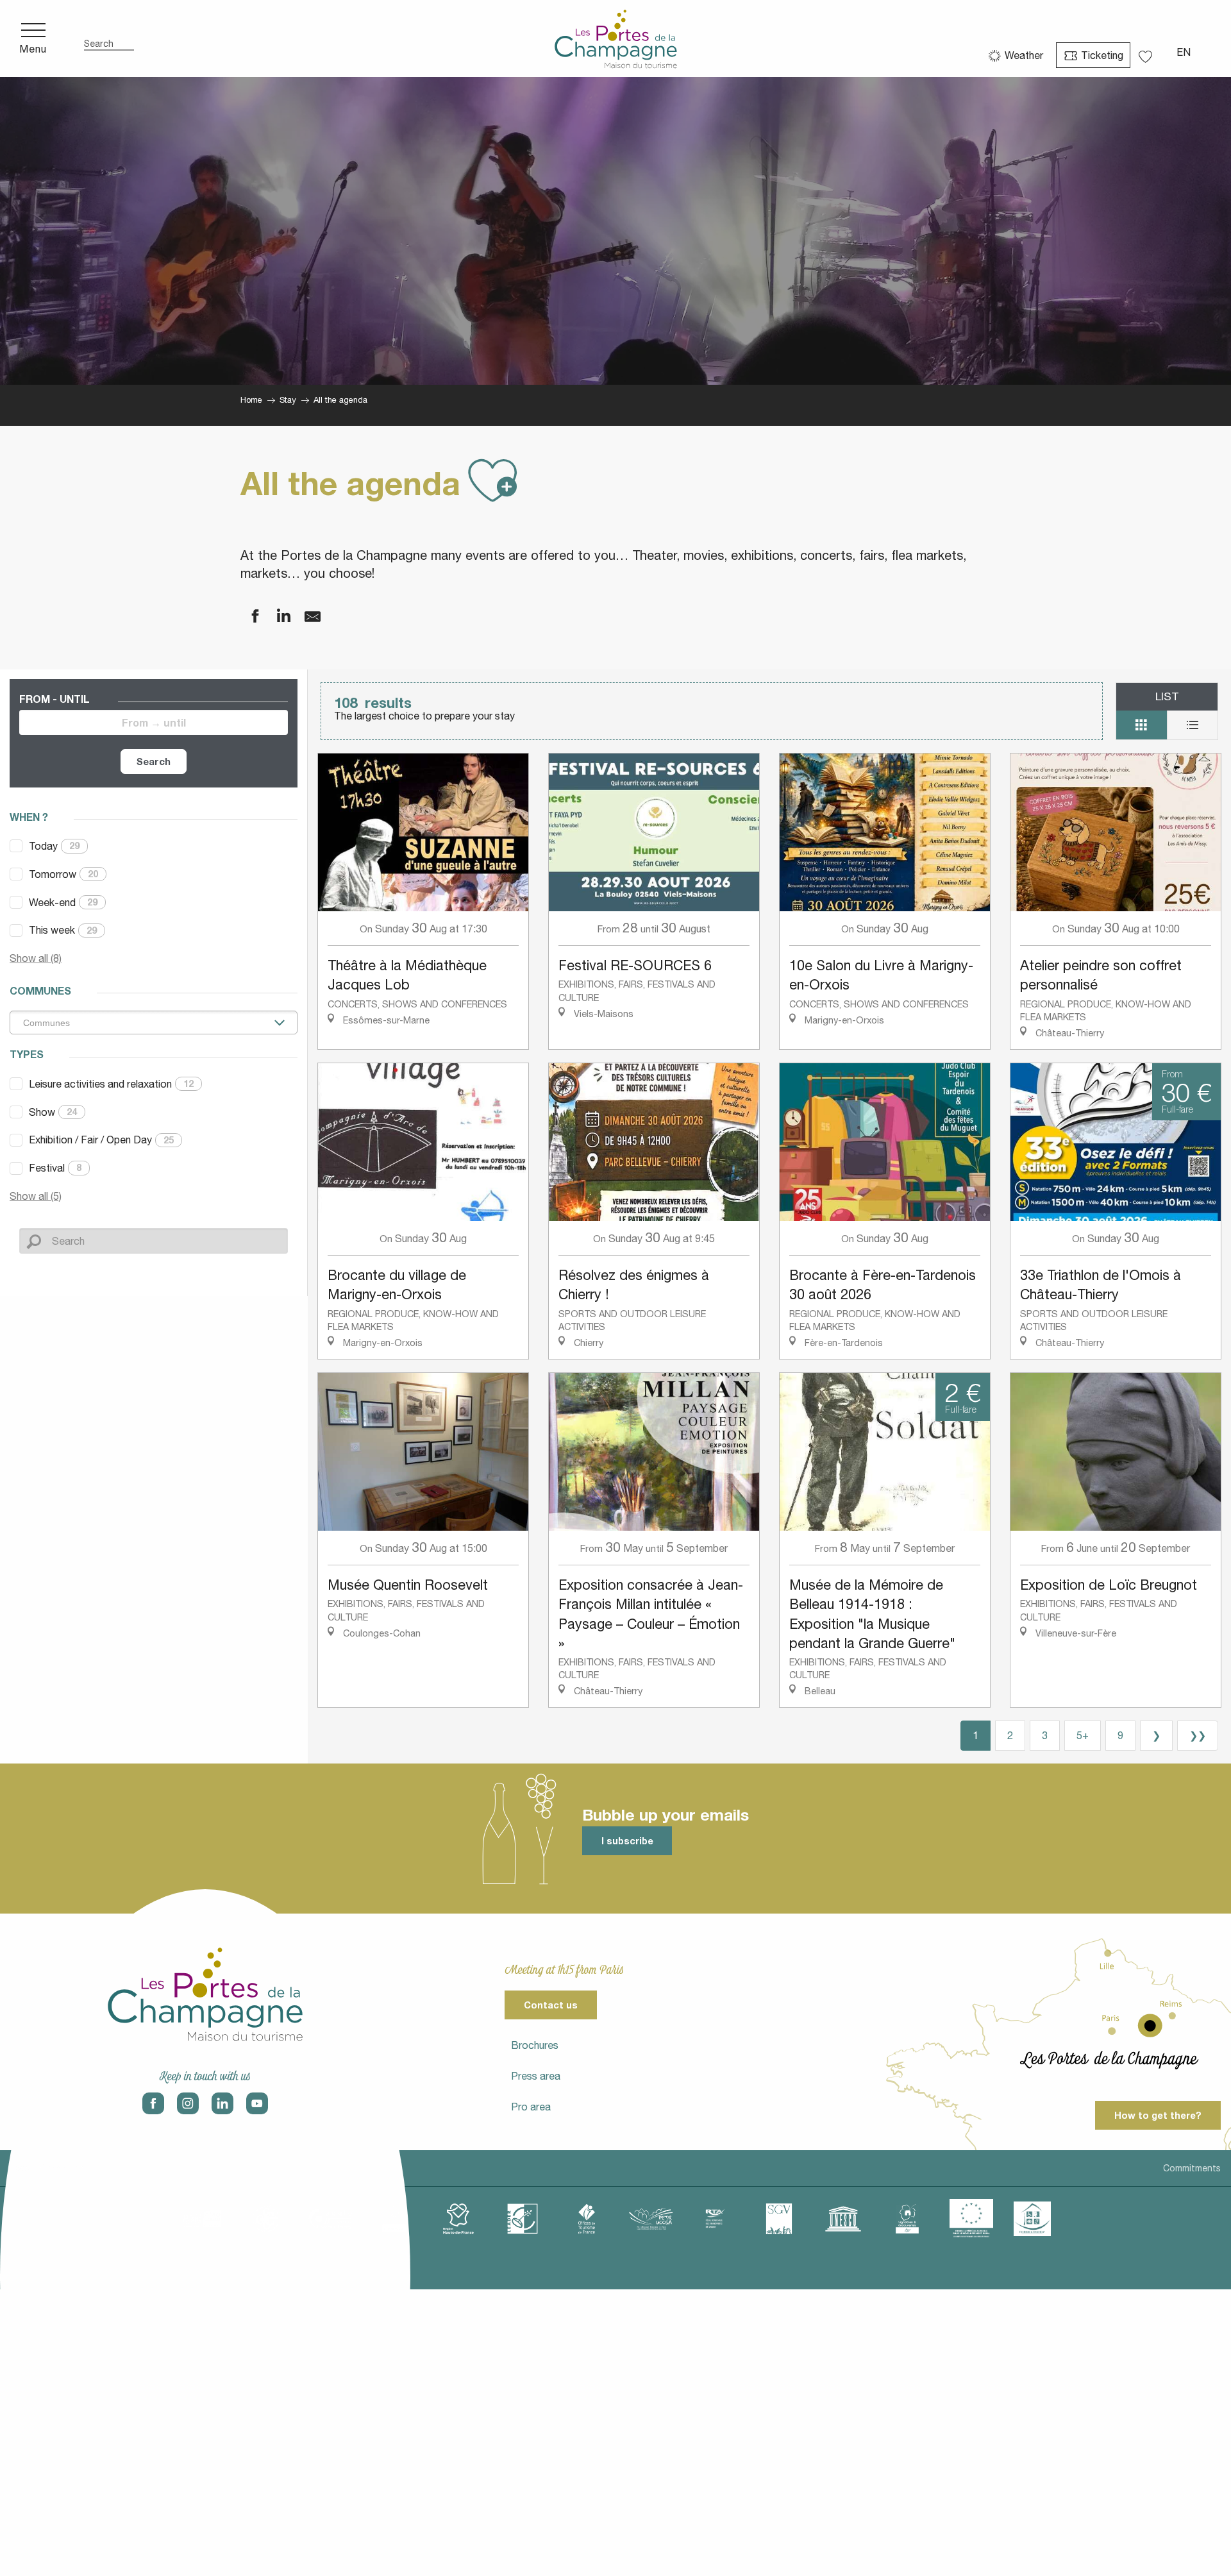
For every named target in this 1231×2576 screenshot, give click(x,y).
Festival (55, 1168)
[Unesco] (843, 2219)
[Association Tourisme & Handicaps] (1032, 2219)
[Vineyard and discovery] (907, 2219)
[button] (109, 39)
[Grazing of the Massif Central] (523, 2219)
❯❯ (1198, 1735)
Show (53, 1112)
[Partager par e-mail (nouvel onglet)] (305, 617)
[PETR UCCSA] (651, 2219)
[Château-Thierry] (330, 2219)
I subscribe (627, 1841)
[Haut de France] (458, 2219)
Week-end (63, 902)
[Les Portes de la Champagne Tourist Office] (616, 38)
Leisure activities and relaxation (111, 1084)
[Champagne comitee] (394, 2219)
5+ (1083, 1735)
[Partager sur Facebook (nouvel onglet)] (247, 617)
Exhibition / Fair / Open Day (101, 1140)
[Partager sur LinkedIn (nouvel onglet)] (276, 617)
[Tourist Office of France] (587, 2219)
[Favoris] (1147, 52)
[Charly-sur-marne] (266, 2219)
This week (63, 930)
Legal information (47, 2168)
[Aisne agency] (202, 2219)
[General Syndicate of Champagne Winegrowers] (779, 2219)
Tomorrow (63, 874)
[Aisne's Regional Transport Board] (715, 2219)
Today (54, 846)
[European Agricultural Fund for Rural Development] (971, 2219)
